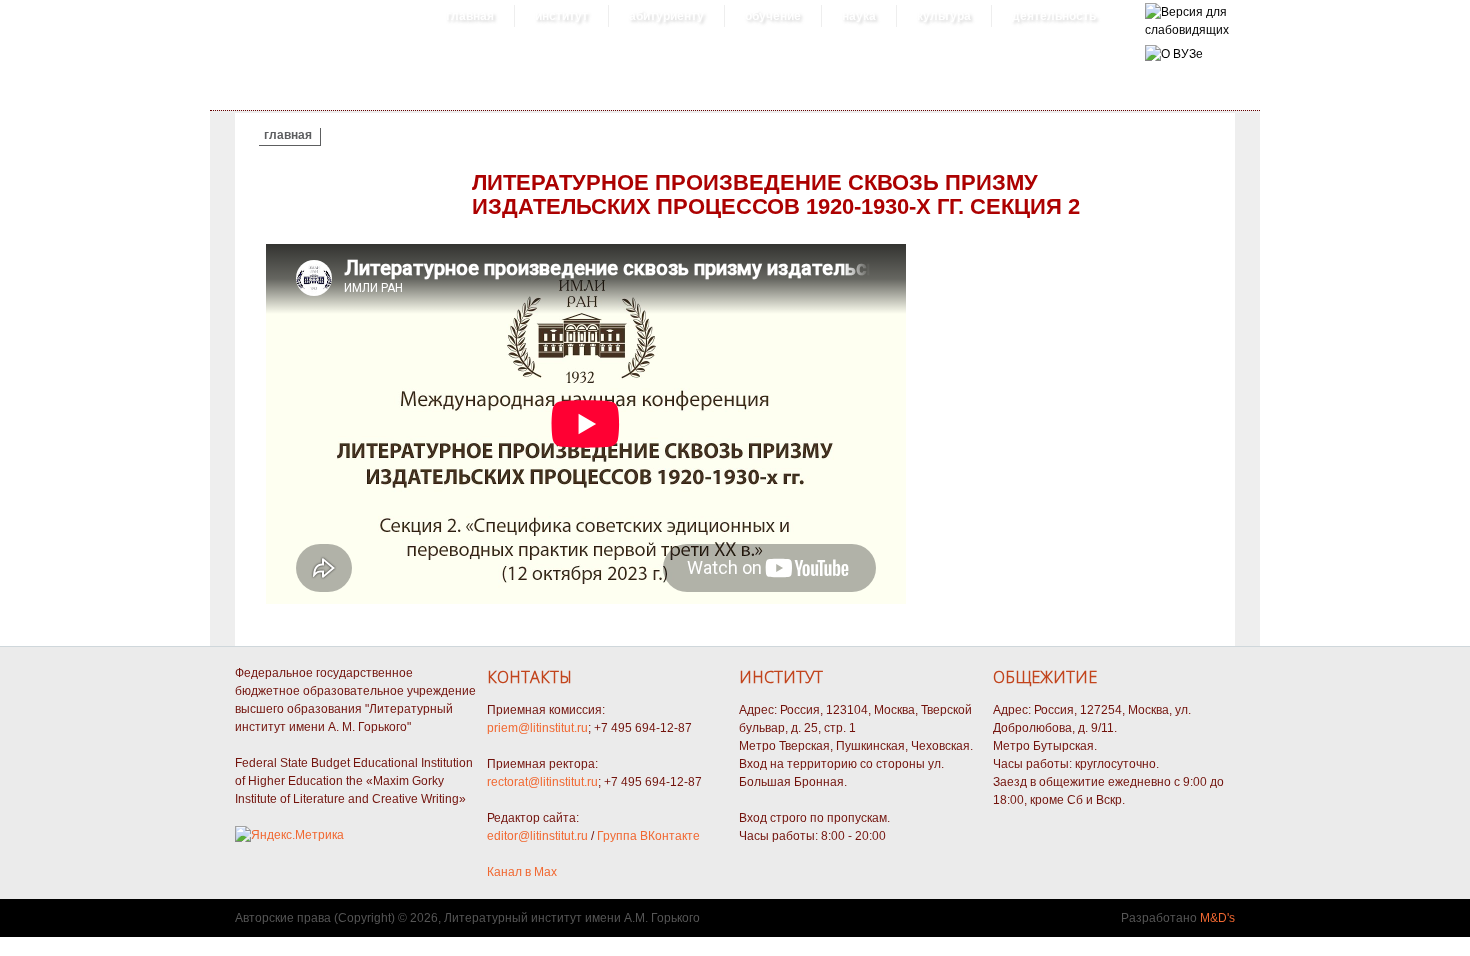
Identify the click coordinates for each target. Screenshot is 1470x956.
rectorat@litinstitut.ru (542, 782)
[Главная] (1187, 30)
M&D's (1217, 918)
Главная (470, 16)
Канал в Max (522, 872)
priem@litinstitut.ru (537, 728)
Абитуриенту (666, 16)
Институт (561, 16)
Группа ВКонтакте (648, 836)
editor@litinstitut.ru (537, 836)
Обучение (773, 16)
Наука (859, 16)
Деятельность (1054, 16)
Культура (944, 16)
